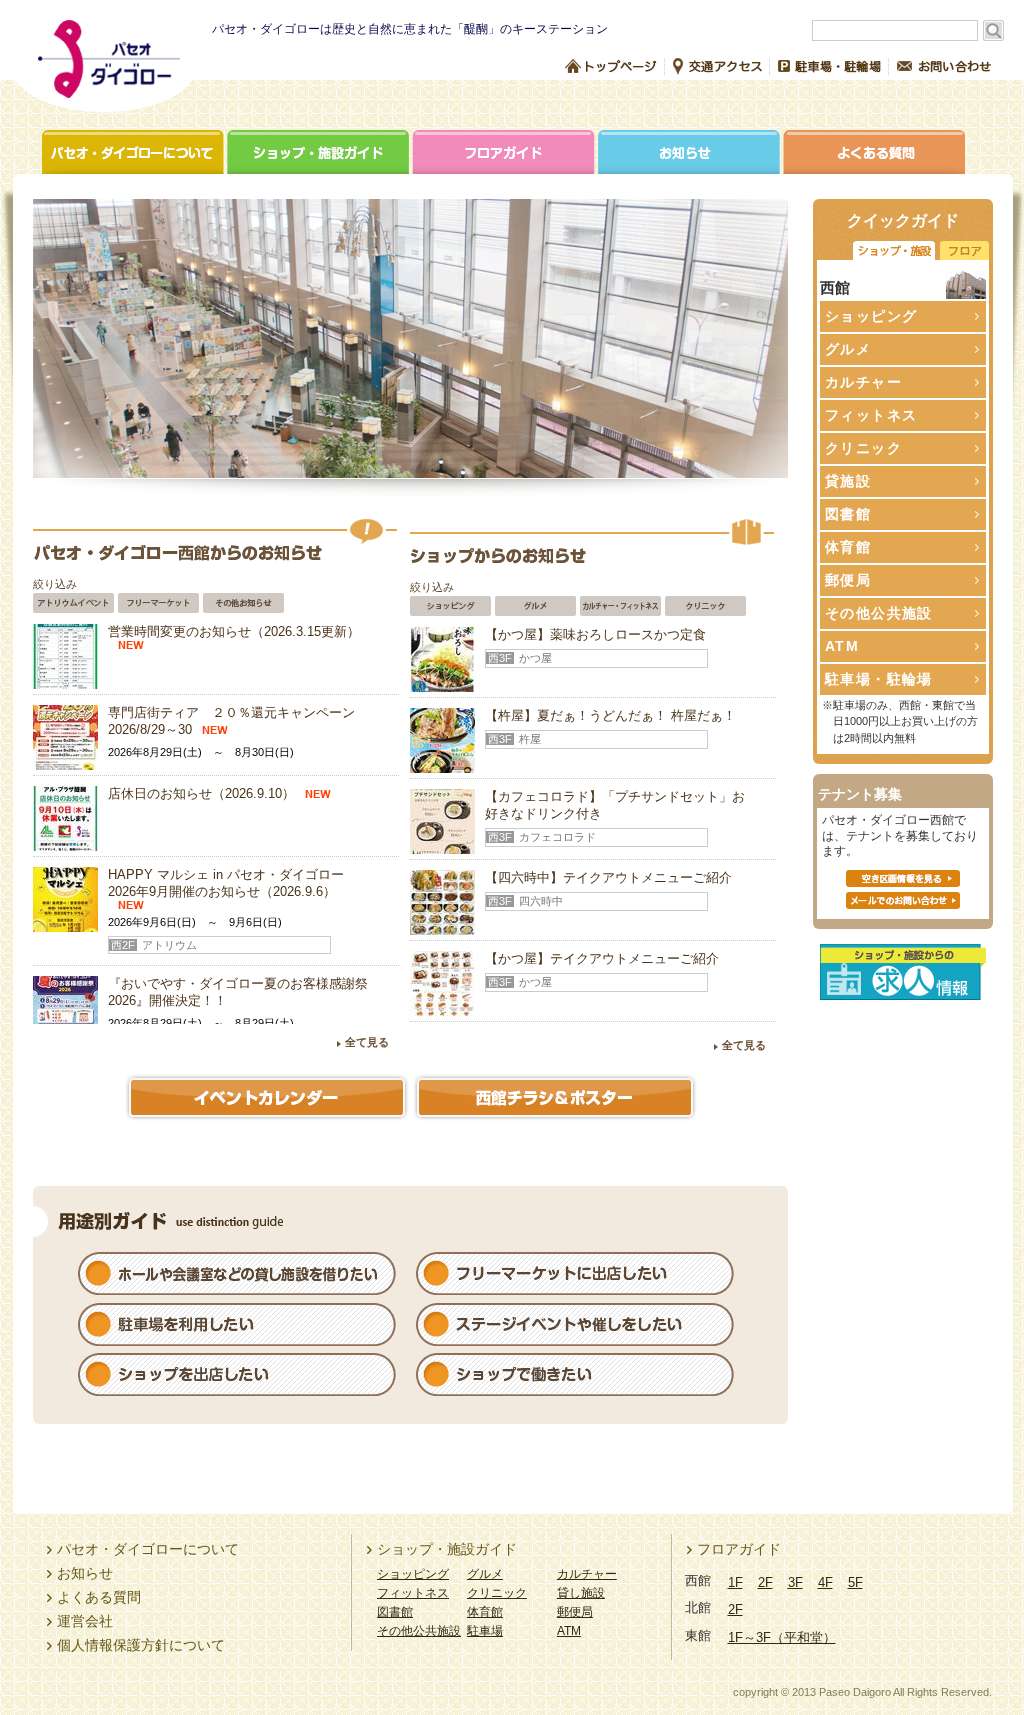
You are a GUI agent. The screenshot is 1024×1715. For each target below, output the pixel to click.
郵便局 (848, 580)
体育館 (848, 547)
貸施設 (848, 481)
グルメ (485, 1574)
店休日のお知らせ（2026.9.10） (201, 793)
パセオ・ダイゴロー (104, 66)
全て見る (367, 1042)
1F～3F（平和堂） (782, 1637)
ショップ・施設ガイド (319, 152)
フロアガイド (504, 152)
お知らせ (689, 152)
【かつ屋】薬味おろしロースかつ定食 (595, 634)
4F (825, 1582)
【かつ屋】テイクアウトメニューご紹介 (602, 958)
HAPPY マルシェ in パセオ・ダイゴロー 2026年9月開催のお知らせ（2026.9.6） (226, 883)
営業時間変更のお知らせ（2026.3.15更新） (234, 631)
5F (855, 1582)
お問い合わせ (944, 66)
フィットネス (413, 1593)
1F (735, 1582)
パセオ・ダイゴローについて (134, 152)
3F (795, 1582)
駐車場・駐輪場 (829, 66)
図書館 (848, 514)
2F (765, 1582)
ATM (842, 646)
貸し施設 (581, 1593)
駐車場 (485, 1631)
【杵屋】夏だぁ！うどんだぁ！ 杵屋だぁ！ (610, 715)
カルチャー (587, 1574)
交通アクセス (717, 66)
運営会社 (85, 1621)
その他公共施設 (419, 1631)
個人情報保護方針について (141, 1645)
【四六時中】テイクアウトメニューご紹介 (608, 877)
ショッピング (413, 1574)
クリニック (497, 1593)
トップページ (611, 66)
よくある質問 (873, 152)
